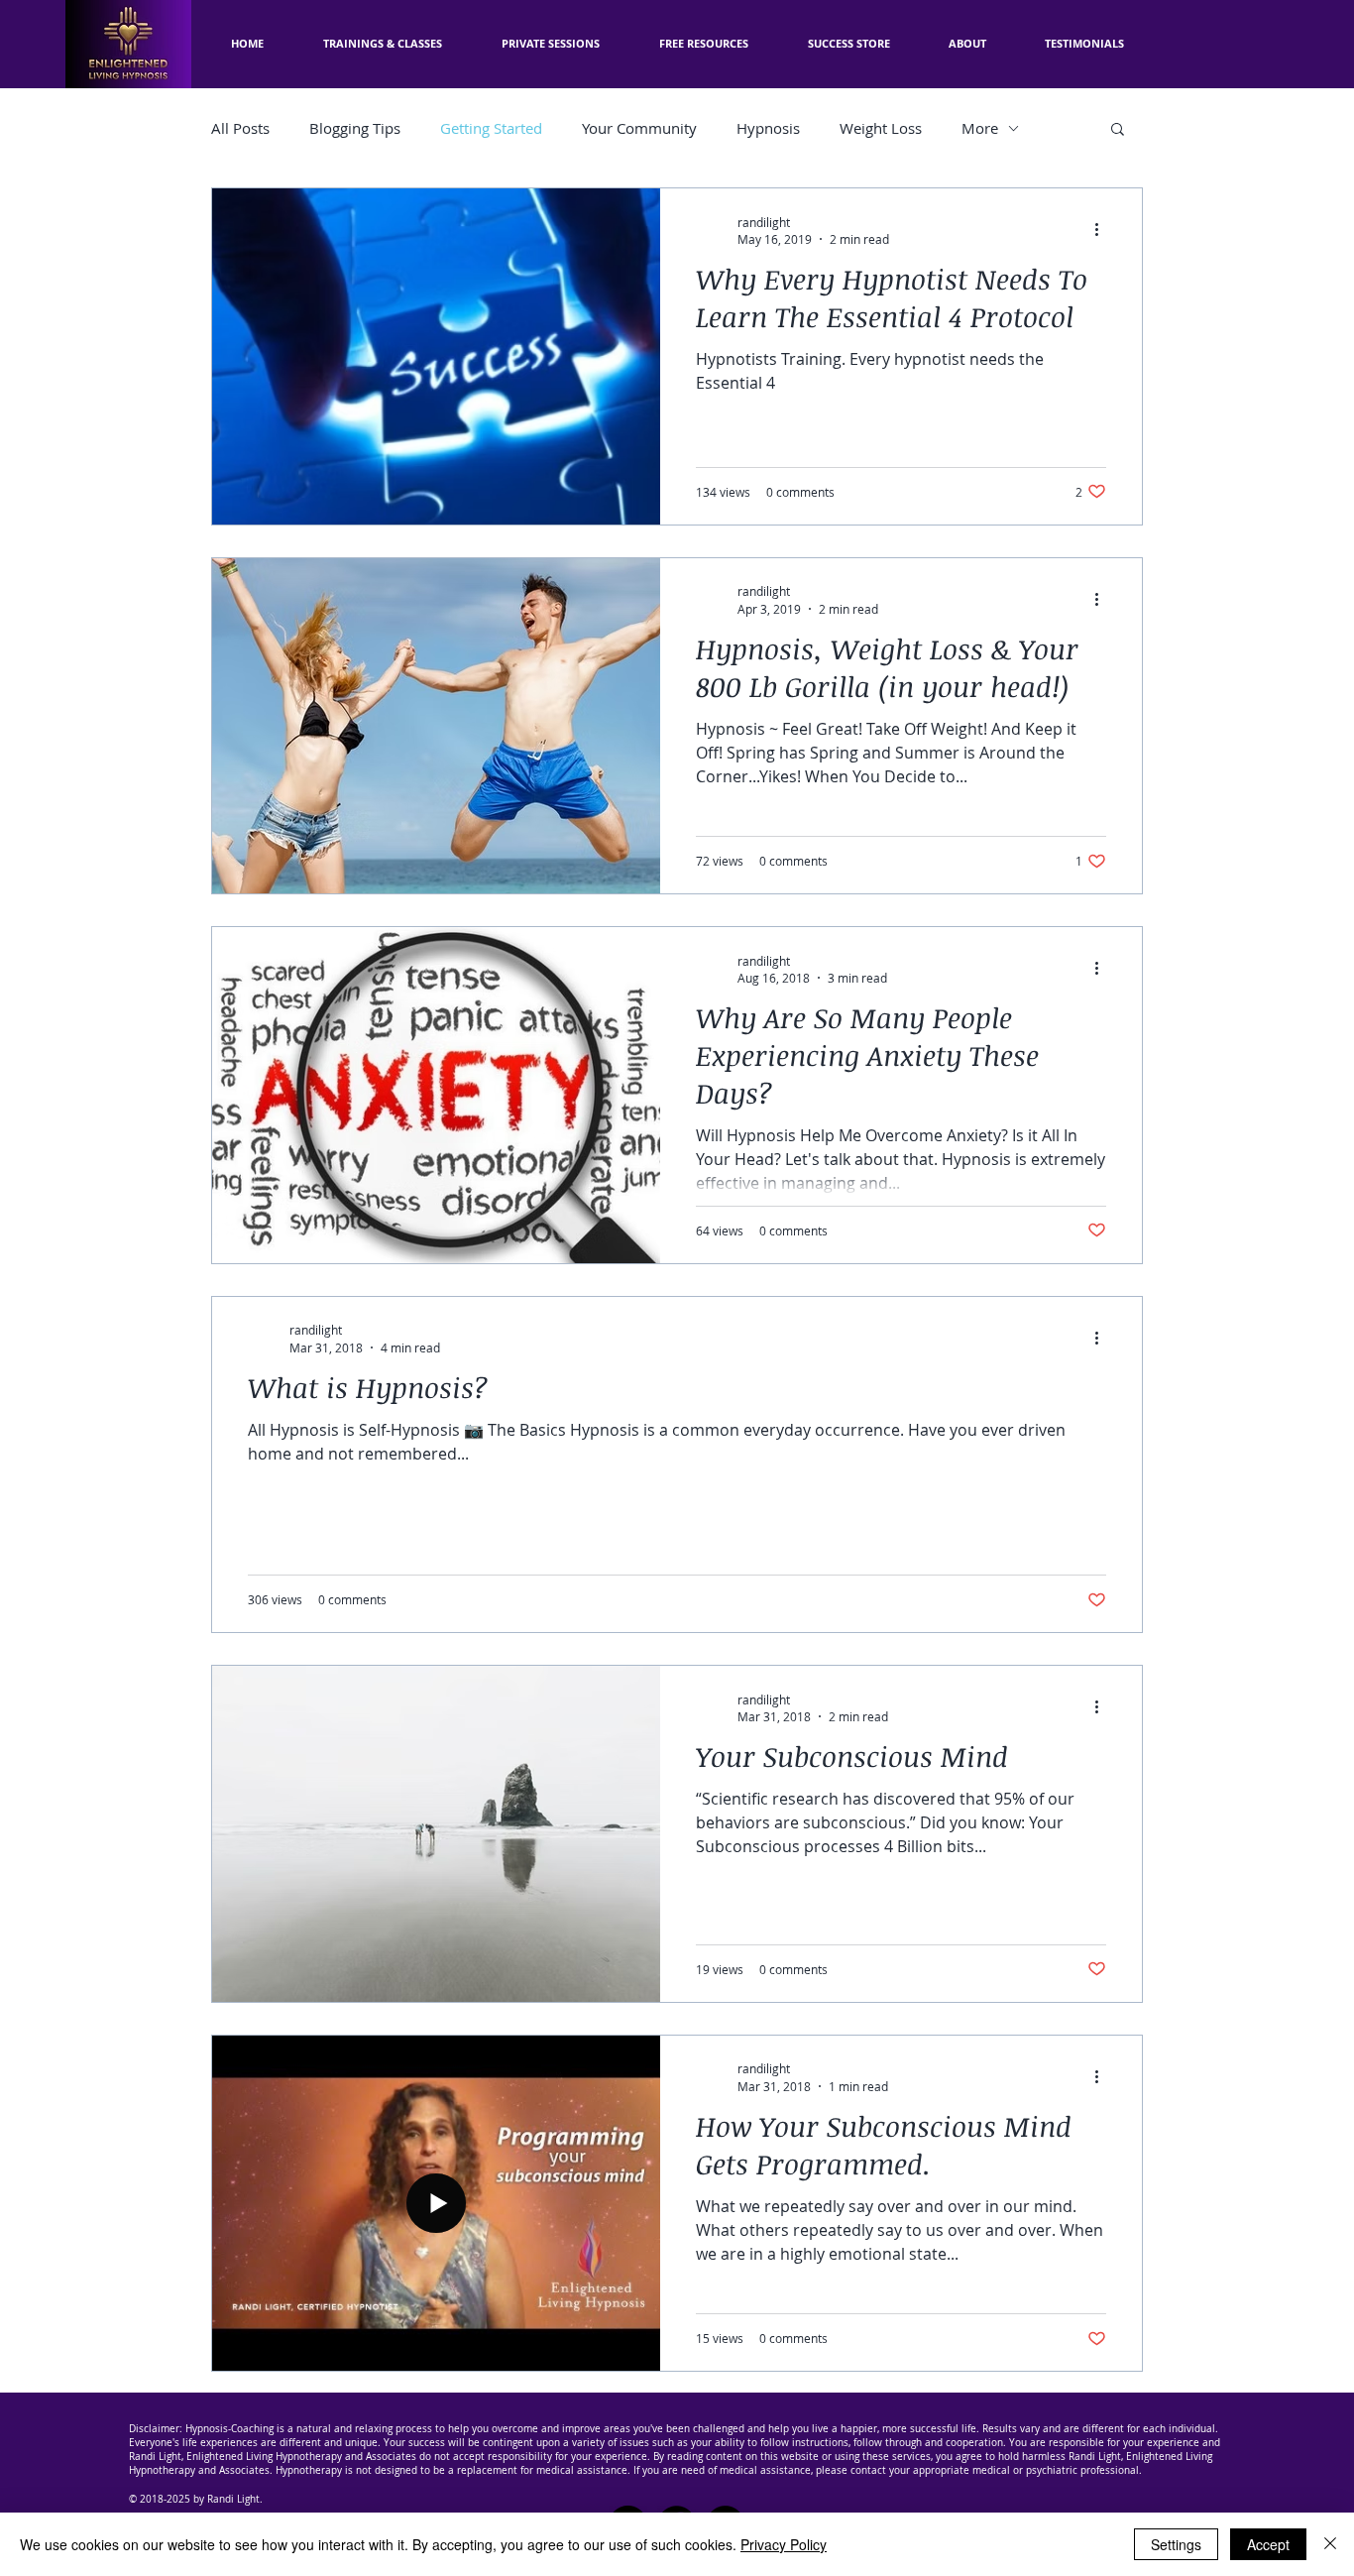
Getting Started (491, 128)
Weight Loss (881, 128)
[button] (704, 44)
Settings (1176, 2544)
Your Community (639, 128)
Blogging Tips (355, 128)
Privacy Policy (784, 2544)
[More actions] (1103, 230)
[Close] (1330, 2544)
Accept (1268, 2544)
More (980, 128)
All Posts (240, 128)
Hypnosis (768, 128)
